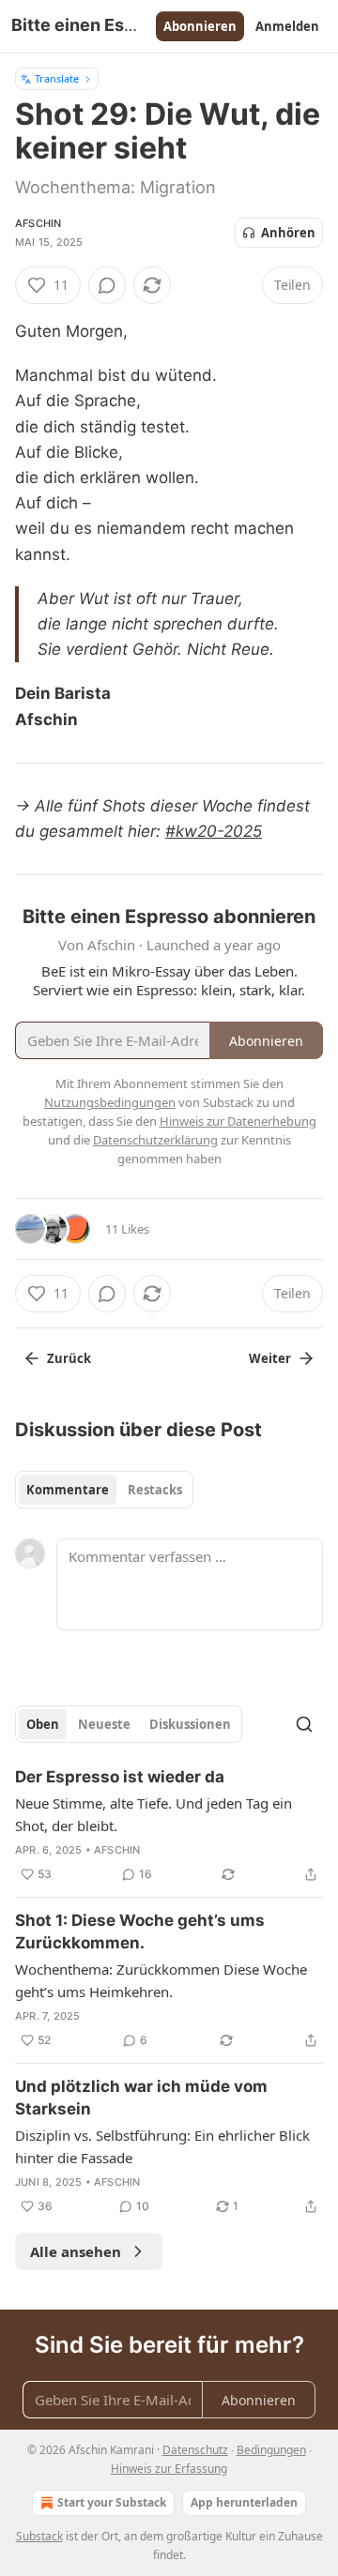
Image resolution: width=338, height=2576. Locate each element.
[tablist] (104, 1490)
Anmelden (287, 26)
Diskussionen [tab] (190, 1724)
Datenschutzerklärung (155, 1140)
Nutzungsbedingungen (110, 1102)
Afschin (38, 223)
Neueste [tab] (104, 1724)
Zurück (69, 1358)
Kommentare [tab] (68, 1490)
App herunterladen (244, 2502)
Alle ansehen (76, 2251)
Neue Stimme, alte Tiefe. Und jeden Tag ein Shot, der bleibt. (154, 1814)
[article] (169, 1826)
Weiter (270, 1358)
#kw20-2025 (214, 831)
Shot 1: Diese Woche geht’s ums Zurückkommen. (140, 1932)
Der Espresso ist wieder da (120, 1777)
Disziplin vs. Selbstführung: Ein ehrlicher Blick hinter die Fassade (162, 2146)
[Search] (304, 1724)
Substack (39, 2536)
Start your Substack (112, 2502)
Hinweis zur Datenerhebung (238, 1121)
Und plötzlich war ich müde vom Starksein (141, 2098)
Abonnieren (200, 26)
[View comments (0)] (107, 285)
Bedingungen (271, 2450)
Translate (57, 78)
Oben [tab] (43, 1724)
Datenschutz (195, 2450)
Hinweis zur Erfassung (169, 2469)
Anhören (288, 233)
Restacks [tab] (155, 1490)
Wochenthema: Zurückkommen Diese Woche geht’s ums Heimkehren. (161, 1980)
